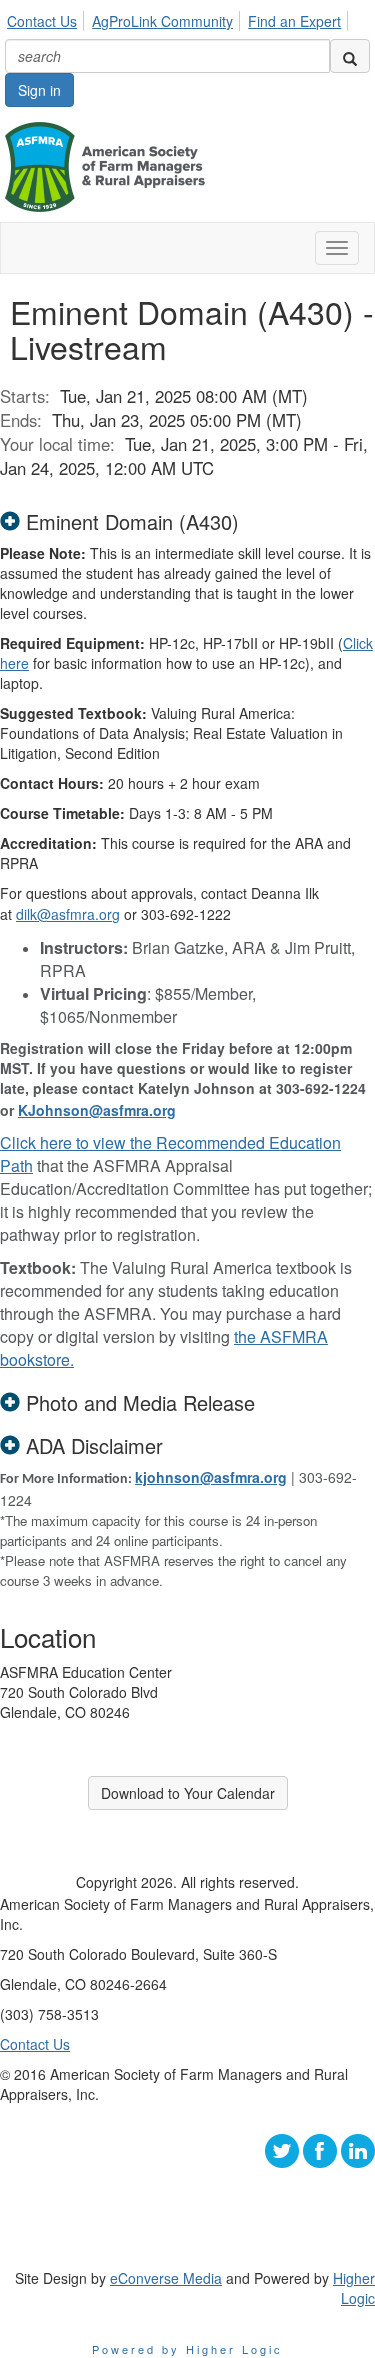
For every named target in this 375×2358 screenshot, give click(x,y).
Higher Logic (354, 2288)
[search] (350, 56)
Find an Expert (294, 21)
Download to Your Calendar (188, 1793)
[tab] (187, 521)
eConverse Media (166, 2278)
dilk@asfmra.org (68, 914)
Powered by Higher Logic (187, 2349)
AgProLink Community (162, 21)
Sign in (39, 90)
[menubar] (179, 18)
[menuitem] (47, 18)
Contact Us (42, 21)
